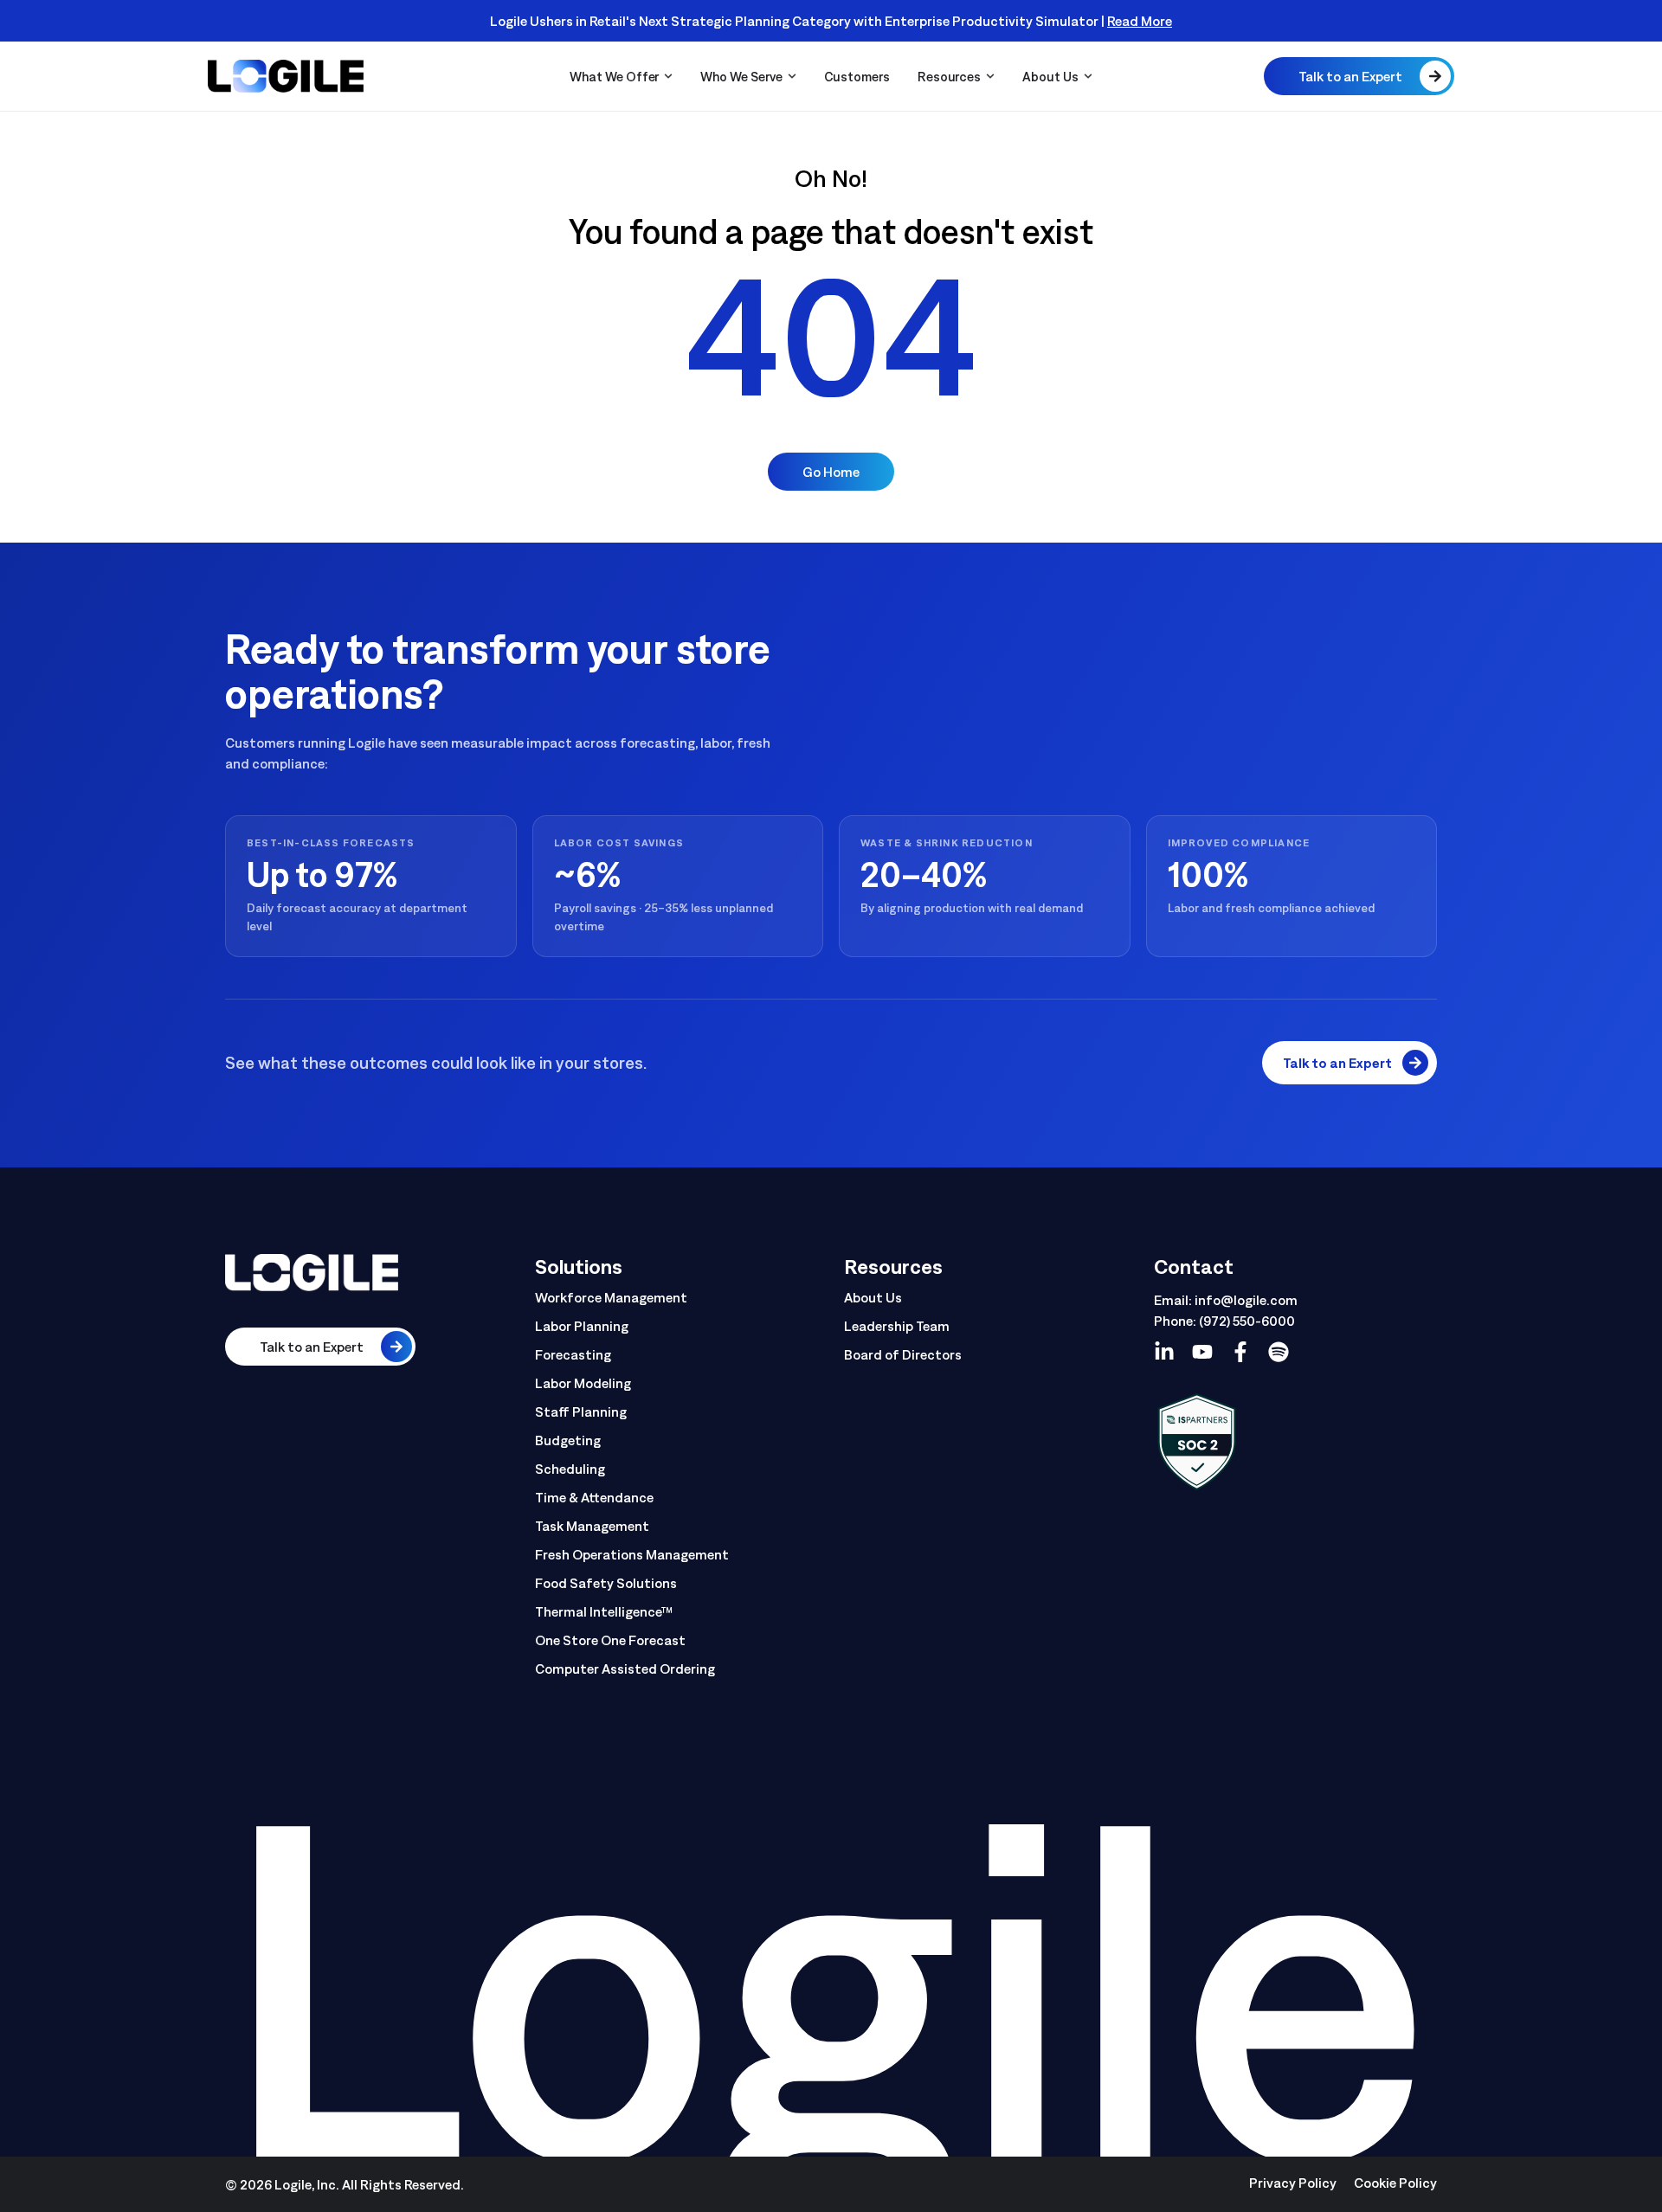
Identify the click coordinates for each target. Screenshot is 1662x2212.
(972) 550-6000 (1247, 1321)
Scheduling (570, 1469)
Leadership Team (897, 1326)
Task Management (592, 1526)
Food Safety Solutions (606, 1583)
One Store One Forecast (610, 1640)
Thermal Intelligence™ (604, 1611)
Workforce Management (611, 1297)
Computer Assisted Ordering (625, 1669)
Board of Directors (903, 1354)
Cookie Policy (1395, 2183)
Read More (1140, 21)
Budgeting (568, 1440)
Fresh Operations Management (632, 1554)
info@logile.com (1246, 1300)
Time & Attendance (594, 1497)
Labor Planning (582, 1326)
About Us (873, 1297)
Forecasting (573, 1354)
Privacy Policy (1293, 2183)
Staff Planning (581, 1411)
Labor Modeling (583, 1383)
